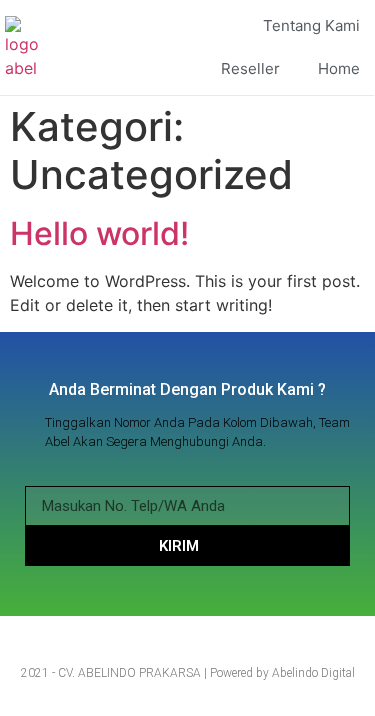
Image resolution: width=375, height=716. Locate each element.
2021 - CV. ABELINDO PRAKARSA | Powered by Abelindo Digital (188, 673)
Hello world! (99, 233)
